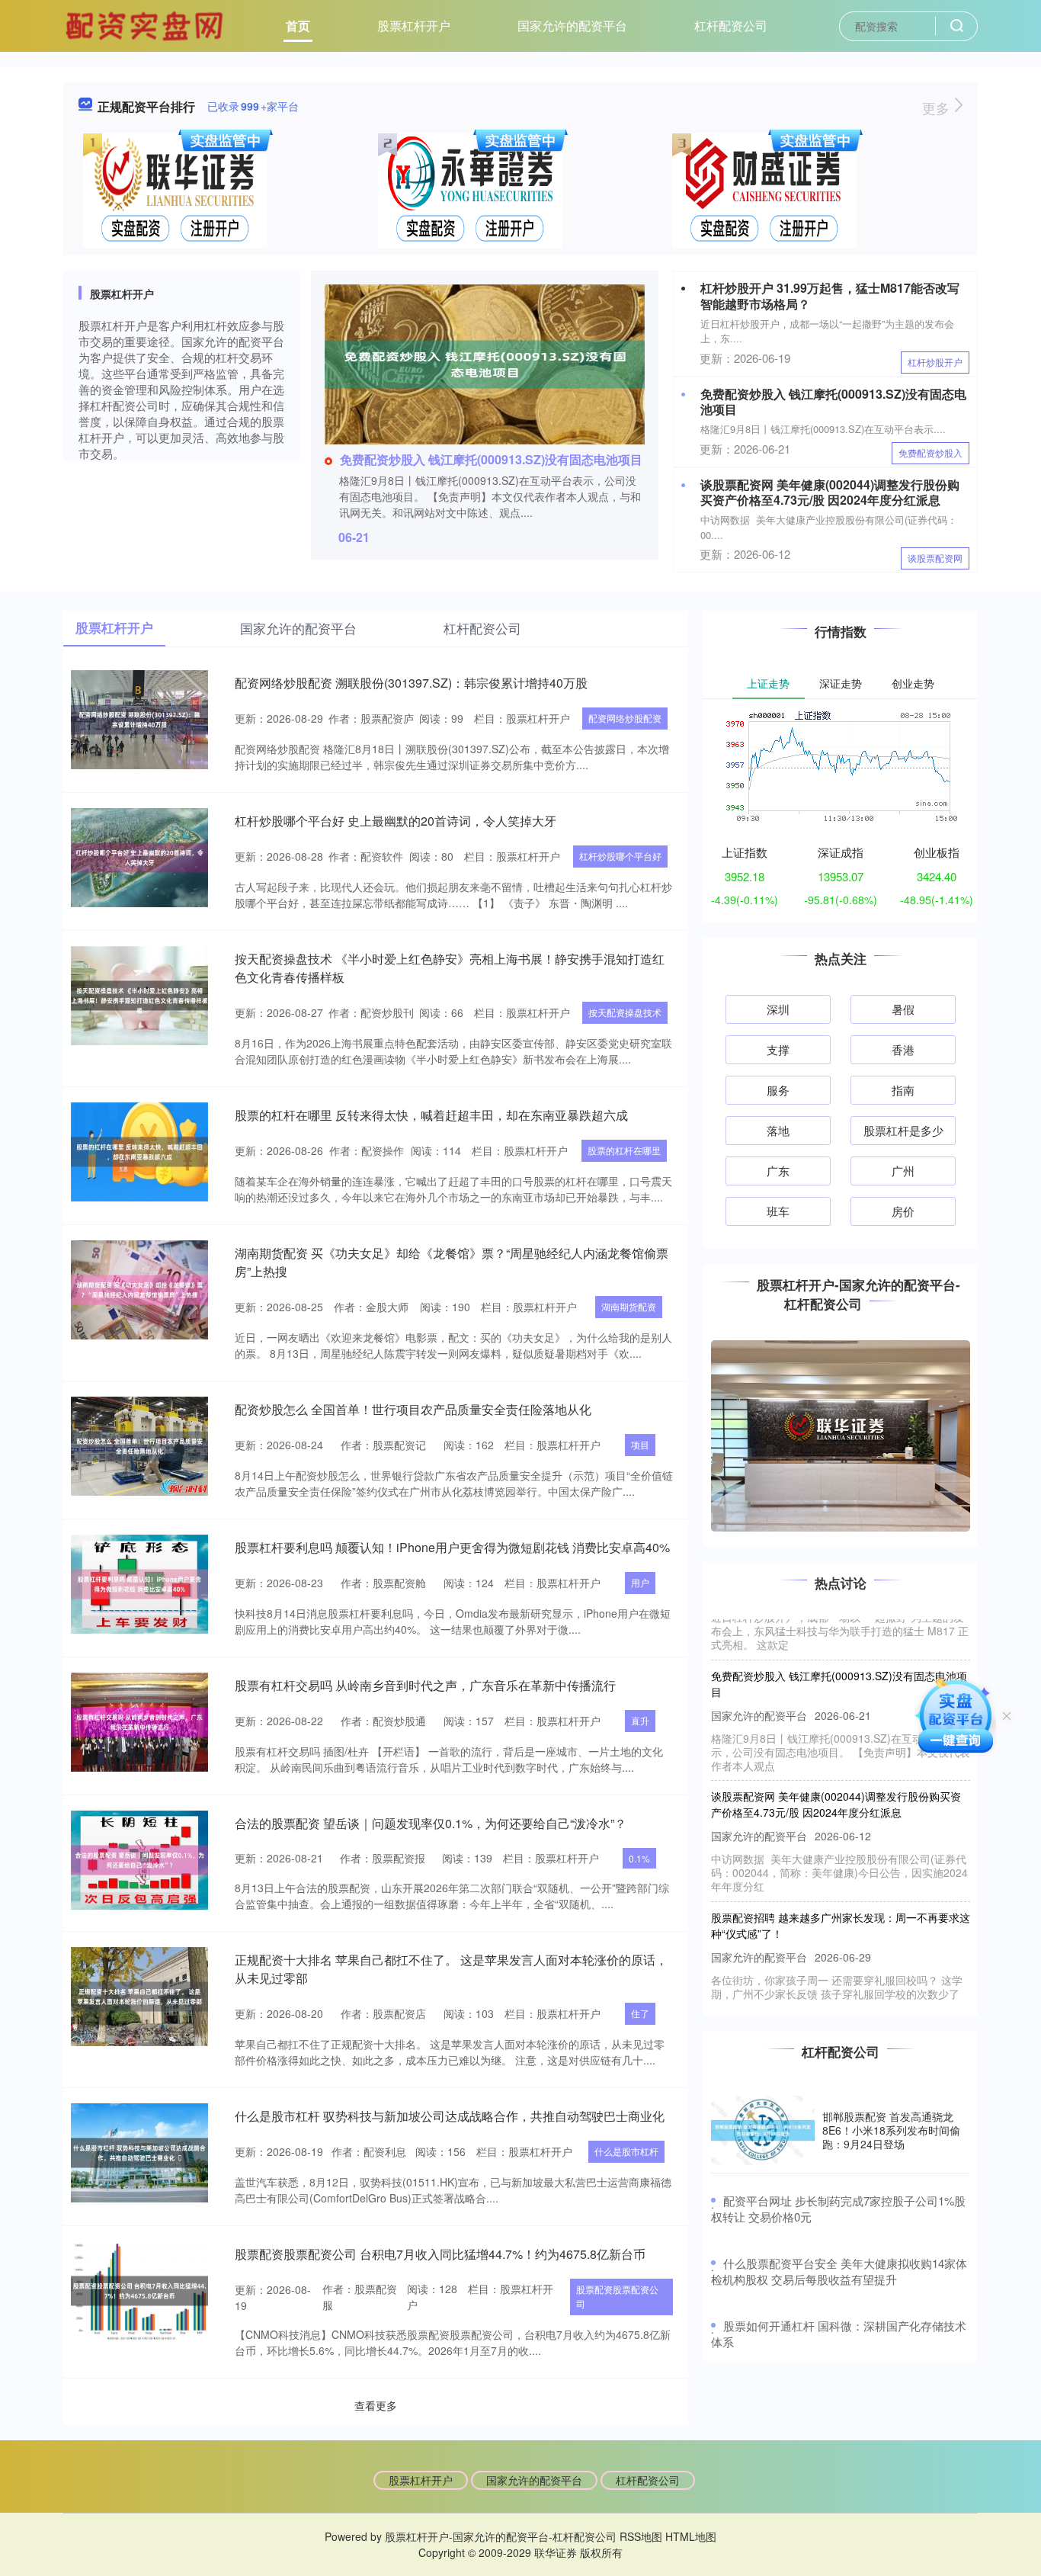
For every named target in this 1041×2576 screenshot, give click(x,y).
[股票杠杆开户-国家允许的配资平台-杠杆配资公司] (146, 24)
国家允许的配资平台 (572, 26)
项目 (640, 1444)
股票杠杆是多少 (903, 1130)
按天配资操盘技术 (625, 1012)
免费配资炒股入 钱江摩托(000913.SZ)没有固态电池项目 (491, 459)
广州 (903, 1171)
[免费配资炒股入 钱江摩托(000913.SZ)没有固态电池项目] (485, 363)
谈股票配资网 (935, 558)
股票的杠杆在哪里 (624, 1150)
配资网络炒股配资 (625, 718)
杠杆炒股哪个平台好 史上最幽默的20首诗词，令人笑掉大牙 (396, 821)
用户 (640, 1582)
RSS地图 (641, 2536)
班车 (778, 1211)
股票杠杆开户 (414, 26)
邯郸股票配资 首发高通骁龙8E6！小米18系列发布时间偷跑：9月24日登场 (891, 2130)
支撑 (778, 1049)
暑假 (903, 1009)
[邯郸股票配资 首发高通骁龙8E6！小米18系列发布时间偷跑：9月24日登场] (763, 2130)
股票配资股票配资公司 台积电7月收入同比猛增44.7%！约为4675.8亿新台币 (440, 2254)
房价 (903, 1211)
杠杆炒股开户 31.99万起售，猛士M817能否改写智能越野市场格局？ (830, 296)
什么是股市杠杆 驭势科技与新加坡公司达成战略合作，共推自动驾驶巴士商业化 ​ (451, 2116)
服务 (778, 1090)
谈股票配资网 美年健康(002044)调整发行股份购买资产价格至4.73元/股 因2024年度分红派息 (830, 492)
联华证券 (556, 2552)
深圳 (778, 1009)
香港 (903, 1049)
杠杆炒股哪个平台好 (620, 856)
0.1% (639, 1858)
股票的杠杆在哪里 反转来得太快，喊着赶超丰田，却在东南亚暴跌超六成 (431, 1115)
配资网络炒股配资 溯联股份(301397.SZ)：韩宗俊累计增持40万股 (411, 683)
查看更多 (376, 2405)
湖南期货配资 (629, 1306)
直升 (640, 1720)
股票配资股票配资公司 (617, 2296)
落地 (778, 1130)
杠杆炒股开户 (935, 362)
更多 (938, 107)
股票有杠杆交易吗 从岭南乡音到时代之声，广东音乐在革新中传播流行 (425, 1685)
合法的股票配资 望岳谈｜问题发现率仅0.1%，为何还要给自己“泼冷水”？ (431, 1823)
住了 (640, 2013)
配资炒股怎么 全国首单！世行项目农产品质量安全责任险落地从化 (413, 1409)
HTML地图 (691, 2536)
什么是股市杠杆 (626, 2151)
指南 (903, 1090)
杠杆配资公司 (731, 26)
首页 (298, 26)
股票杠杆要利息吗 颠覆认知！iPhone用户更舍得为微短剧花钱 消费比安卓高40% (452, 1547)
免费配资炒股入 (930, 452)
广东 (778, 1171)
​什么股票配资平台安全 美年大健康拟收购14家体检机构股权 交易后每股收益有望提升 (839, 2271)
